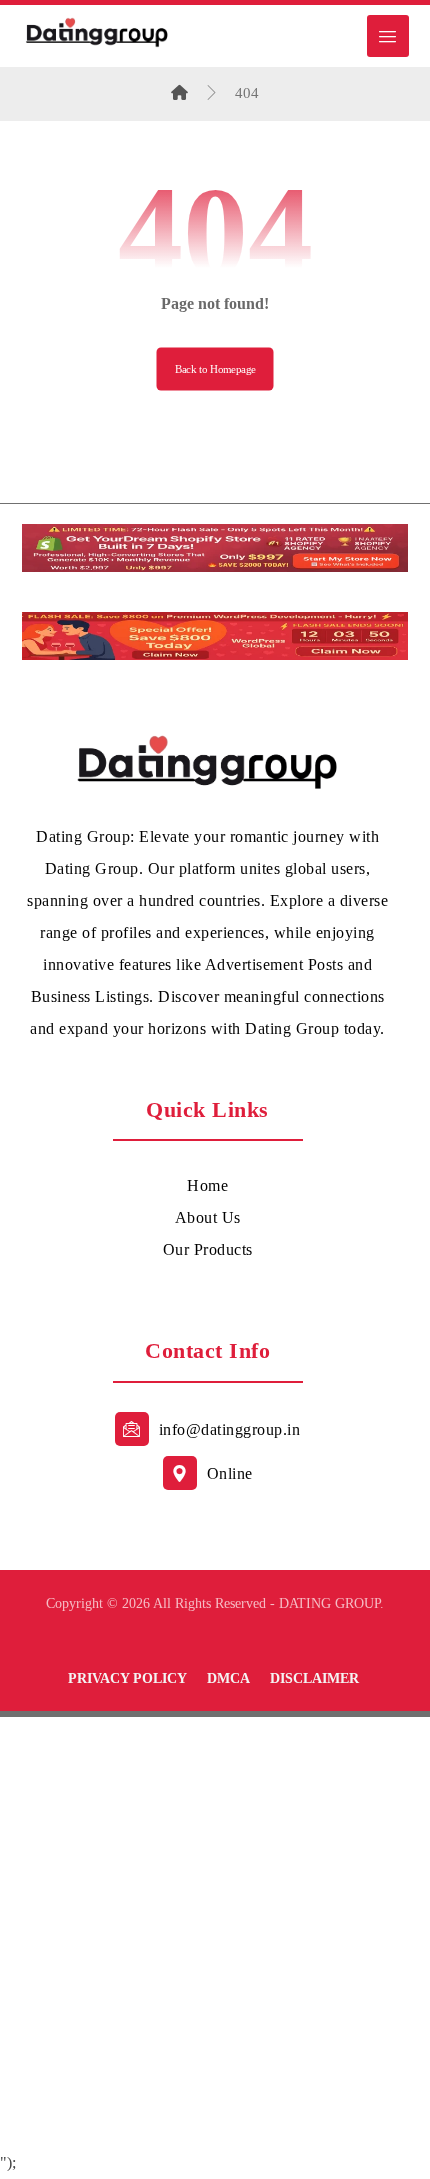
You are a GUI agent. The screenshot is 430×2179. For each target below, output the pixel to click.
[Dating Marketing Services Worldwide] (97, 31)
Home (207, 1185)
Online (230, 1473)
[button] (388, 36)
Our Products (208, 1249)
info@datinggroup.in (230, 1429)
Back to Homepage (215, 369)
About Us (208, 1217)
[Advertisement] (215, 1932)
